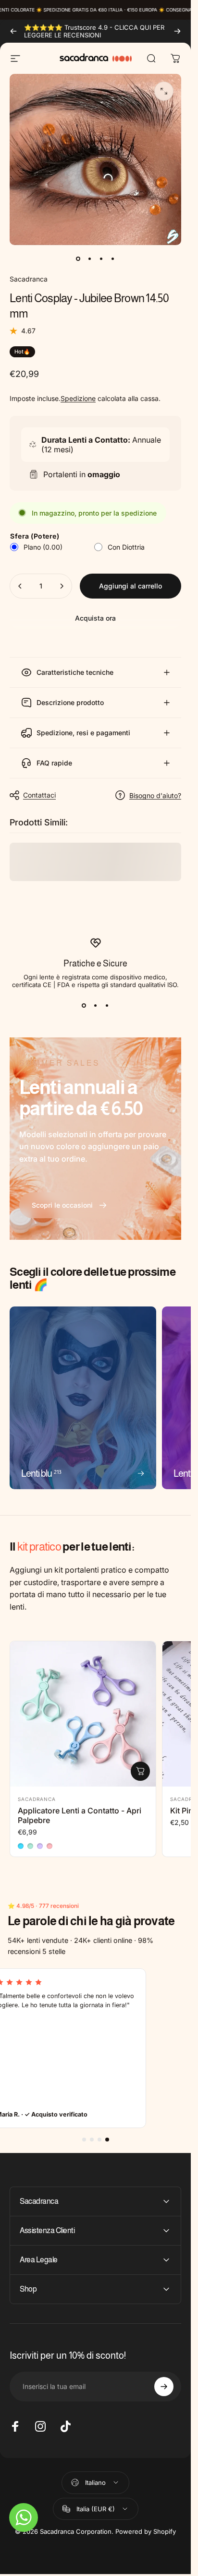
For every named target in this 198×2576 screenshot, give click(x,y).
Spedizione (78, 398)
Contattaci (39, 795)
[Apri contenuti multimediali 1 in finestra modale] (164, 91)
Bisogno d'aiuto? (155, 795)
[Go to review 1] (84, 2140)
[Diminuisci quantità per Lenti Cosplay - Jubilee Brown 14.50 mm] (20, 586)
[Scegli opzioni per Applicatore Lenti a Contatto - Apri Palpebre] (140, 1771)
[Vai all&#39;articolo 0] (78, 259)
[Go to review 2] (92, 2140)
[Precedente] (13, 31)
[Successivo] (177, 31)
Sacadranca (29, 279)
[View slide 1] (84, 1006)
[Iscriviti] (164, 2387)
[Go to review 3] (99, 2140)
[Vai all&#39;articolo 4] (113, 259)
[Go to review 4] (107, 2140)
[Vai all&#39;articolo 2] (90, 259)
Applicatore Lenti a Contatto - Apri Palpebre (80, 1815)
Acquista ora (95, 618)
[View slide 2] (96, 1006)
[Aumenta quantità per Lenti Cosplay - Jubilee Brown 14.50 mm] (62, 586)
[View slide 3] (107, 1006)
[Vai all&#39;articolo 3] (101, 259)
